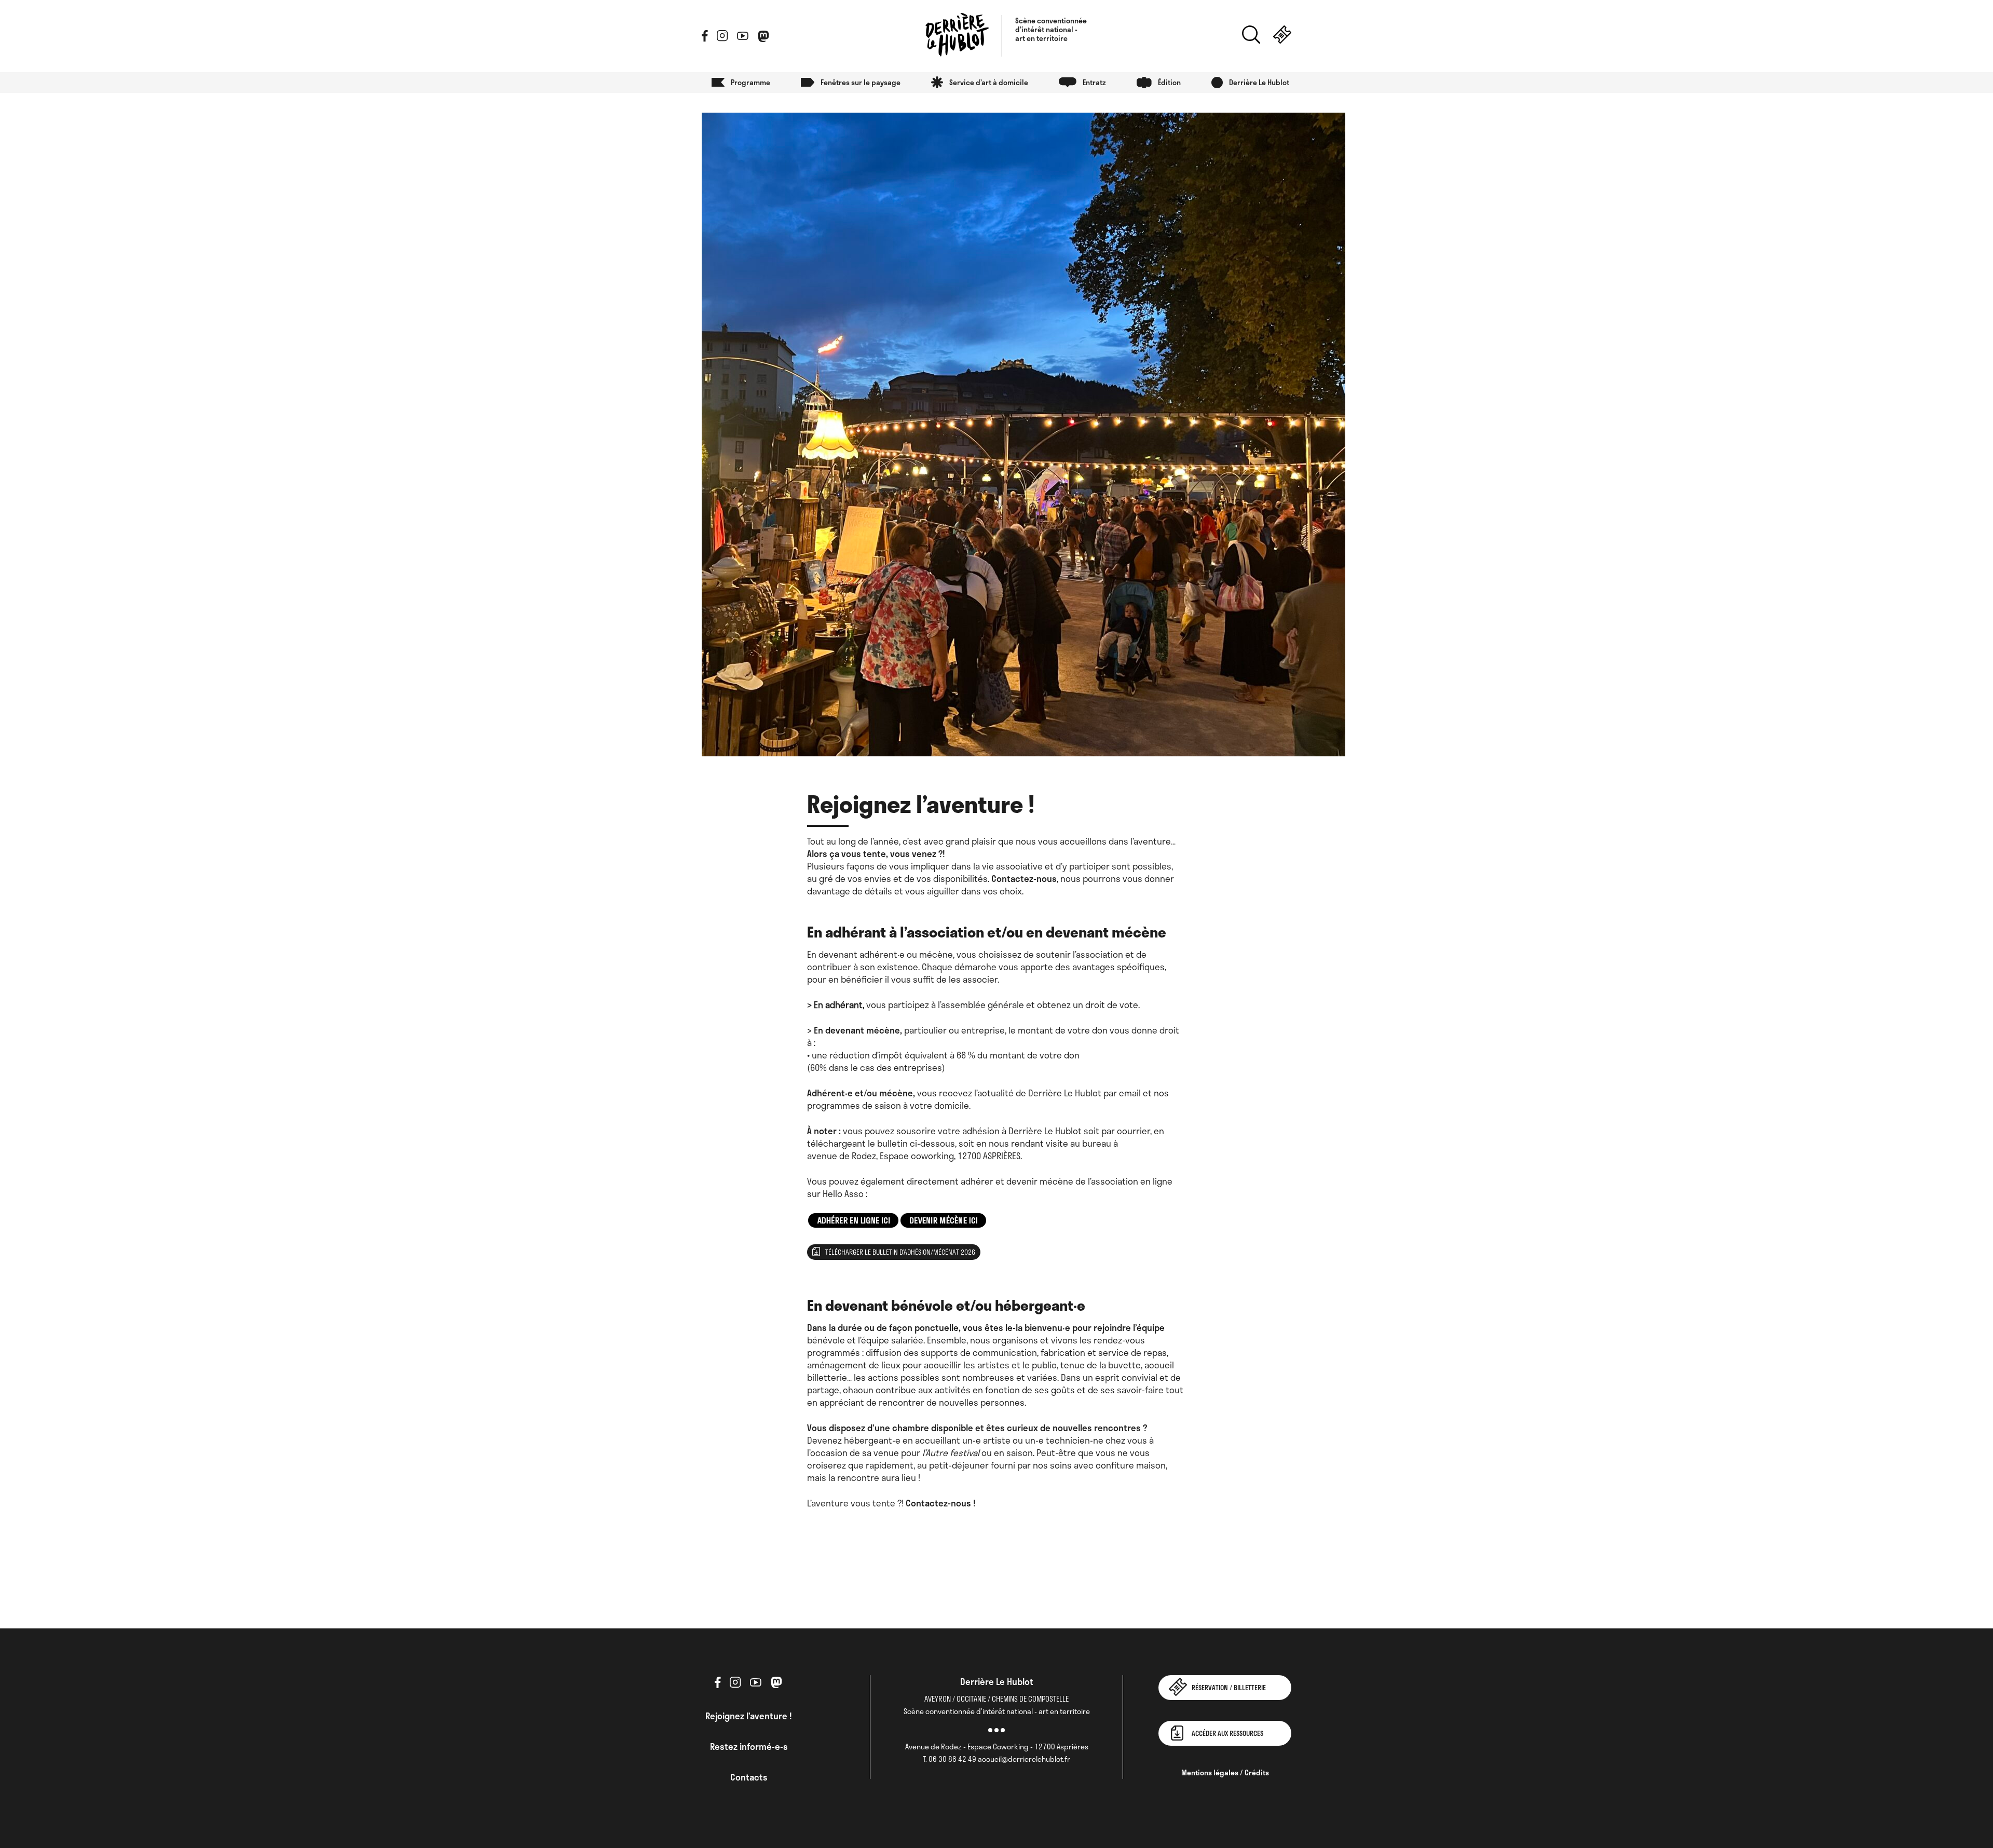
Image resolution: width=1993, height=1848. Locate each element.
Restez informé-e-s (749, 1746)
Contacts (749, 1777)
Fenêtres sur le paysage (861, 82)
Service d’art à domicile (989, 82)
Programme (750, 82)
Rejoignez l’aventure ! (749, 1716)
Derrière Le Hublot (1259, 82)
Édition (1169, 82)
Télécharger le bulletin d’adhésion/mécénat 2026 (900, 1252)
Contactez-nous (1024, 878)
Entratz (1094, 82)
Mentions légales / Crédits (1225, 1772)
